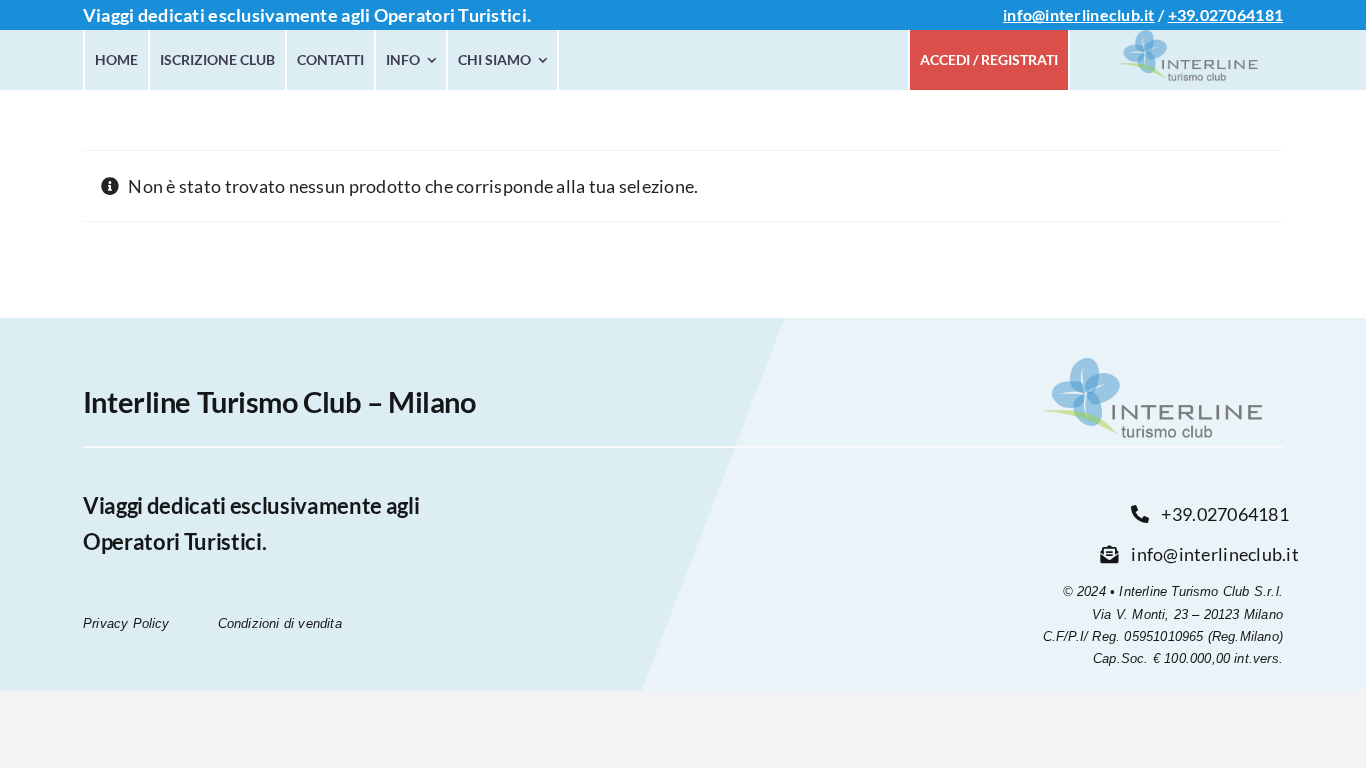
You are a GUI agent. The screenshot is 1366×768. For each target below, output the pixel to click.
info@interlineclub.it (1079, 14)
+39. (1184, 14)
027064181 (1241, 14)
